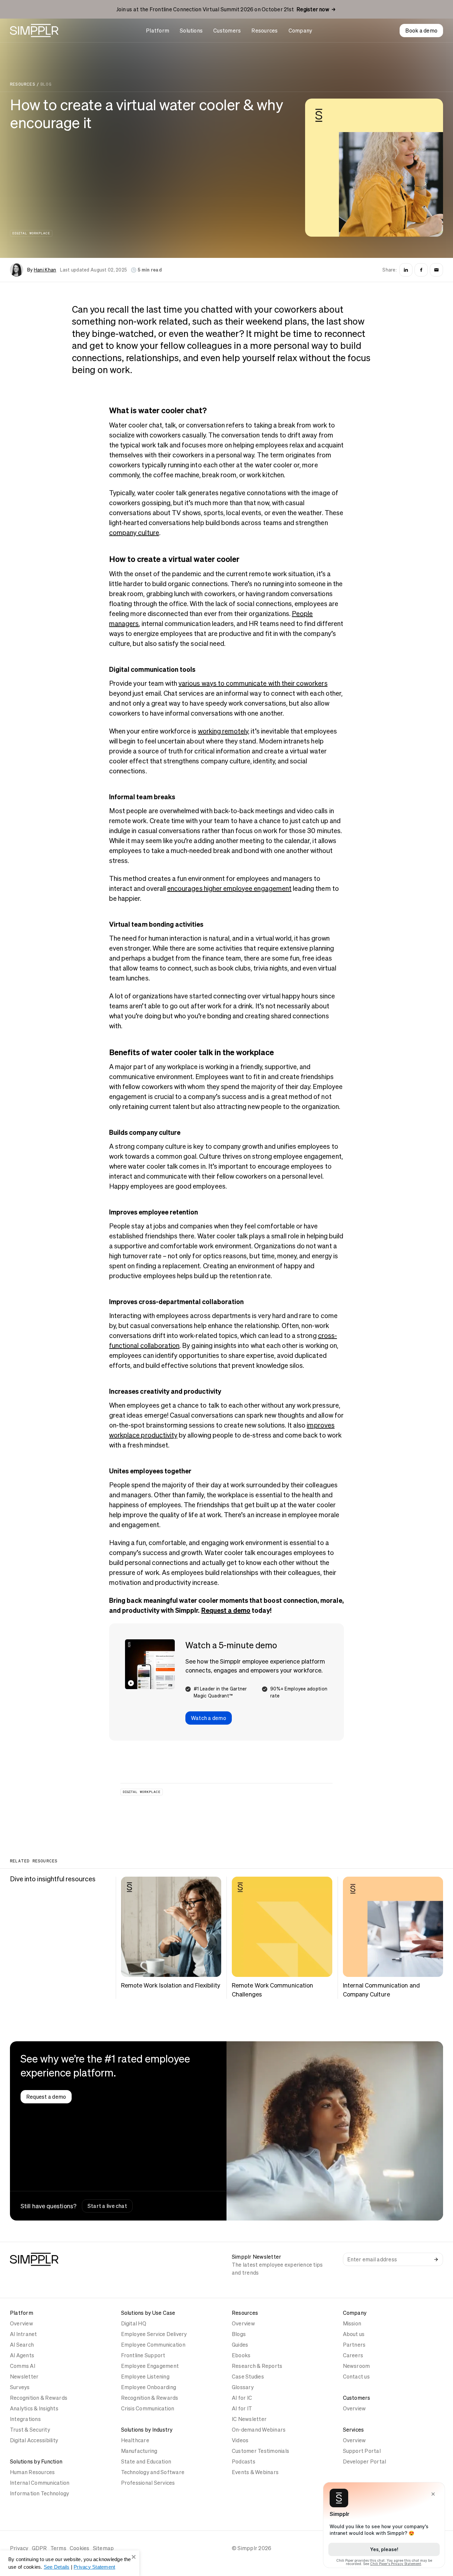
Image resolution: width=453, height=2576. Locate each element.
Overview (22, 2323)
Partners (354, 2345)
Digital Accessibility (34, 2440)
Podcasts (244, 2461)
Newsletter (24, 2377)
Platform (158, 31)
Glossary (243, 2387)
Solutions (191, 31)
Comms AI (23, 2366)
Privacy (19, 2548)
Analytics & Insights (34, 2408)
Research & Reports (257, 2366)
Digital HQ (134, 2323)
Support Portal (362, 2451)
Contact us (356, 2377)
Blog (46, 84)
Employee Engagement (150, 2366)
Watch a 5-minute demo (231, 1645)
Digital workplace (31, 233)
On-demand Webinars (259, 2430)
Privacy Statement (94, 2567)
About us (354, 2334)
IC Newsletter (249, 2419)
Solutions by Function (36, 2461)
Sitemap (103, 2548)
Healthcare (135, 2440)
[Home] (34, 31)
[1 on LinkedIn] (406, 270)
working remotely (223, 731)
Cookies (80, 2548)
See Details (57, 2567)
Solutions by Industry (147, 2430)
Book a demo (421, 31)
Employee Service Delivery (154, 2334)
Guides (240, 2345)
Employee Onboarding (149, 2387)
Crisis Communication (148, 2408)
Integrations (25, 2419)
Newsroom (356, 2366)
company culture (134, 533)
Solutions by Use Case (148, 2313)
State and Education (146, 2461)
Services (354, 2430)
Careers (353, 2355)
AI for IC (242, 2398)
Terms (58, 2548)
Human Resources (32, 2472)
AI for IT (242, 2408)
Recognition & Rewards (39, 2398)
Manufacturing (139, 2451)
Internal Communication (40, 2483)
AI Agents (22, 2355)
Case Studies (248, 2377)
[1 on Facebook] (421, 270)
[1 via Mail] (436, 270)
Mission (352, 2323)
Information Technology (39, 2493)
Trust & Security (30, 2430)
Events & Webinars (255, 2472)
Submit (436, 2259)
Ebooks (241, 2355)
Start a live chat (107, 2206)
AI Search (22, 2345)
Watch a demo (209, 1718)
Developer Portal (365, 2461)
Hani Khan (45, 270)
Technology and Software (153, 2472)
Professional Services (148, 2483)
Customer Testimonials (260, 2451)
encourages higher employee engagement (229, 889)
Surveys (20, 2387)
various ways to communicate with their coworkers (253, 683)
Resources (264, 31)
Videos (240, 2440)
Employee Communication (153, 2345)
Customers (227, 31)
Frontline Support (143, 2355)
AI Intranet (24, 2334)
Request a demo (226, 1610)
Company (300, 31)
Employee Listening (145, 2377)
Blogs (239, 2334)
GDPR (39, 2548)
